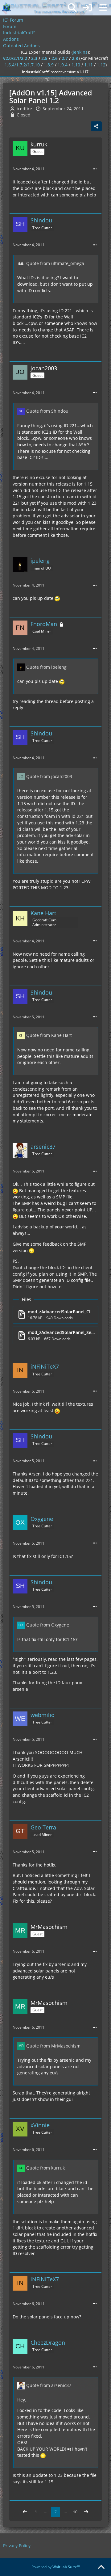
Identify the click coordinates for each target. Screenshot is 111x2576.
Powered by (56, 2567)
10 (75, 2512)
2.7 (65, 58)
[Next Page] (86, 2512)
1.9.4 (63, 65)
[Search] (72, 8)
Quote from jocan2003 (49, 776)
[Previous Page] (25, 2512)
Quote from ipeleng (46, 667)
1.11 (88, 65)
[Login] (88, 8)
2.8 (75, 58)
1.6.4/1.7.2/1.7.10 (22, 65)
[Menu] (103, 8)
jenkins (80, 52)
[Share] (96, 126)
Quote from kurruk (45, 2168)
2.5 (44, 58)
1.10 (76, 65)
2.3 (34, 58)
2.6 (55, 58)
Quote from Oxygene (48, 1625)
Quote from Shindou (47, 411)
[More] (95, 169)
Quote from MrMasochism (53, 2046)
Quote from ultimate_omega (55, 263)
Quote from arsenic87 (49, 2385)
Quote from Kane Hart (49, 1035)
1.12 (101, 65)
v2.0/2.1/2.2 (15, 58)
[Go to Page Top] (101, 2567)
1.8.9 (49, 65)
